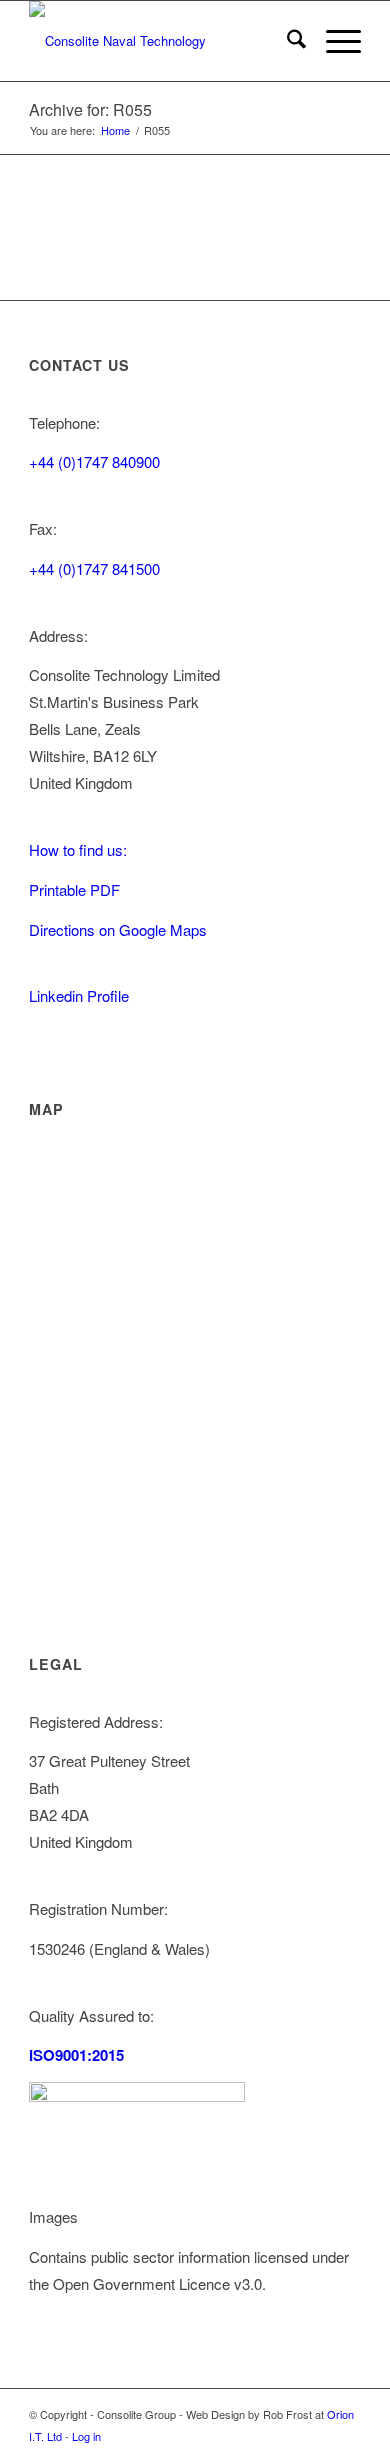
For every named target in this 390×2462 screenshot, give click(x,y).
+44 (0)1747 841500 (94, 568)
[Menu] (333, 41)
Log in (86, 2436)
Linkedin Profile (79, 995)
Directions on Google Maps (118, 929)
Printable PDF (74, 889)
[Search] (286, 41)
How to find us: (78, 849)
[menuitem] (286, 41)
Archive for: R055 (90, 109)
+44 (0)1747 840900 (94, 461)
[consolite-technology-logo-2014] (161, 41)
